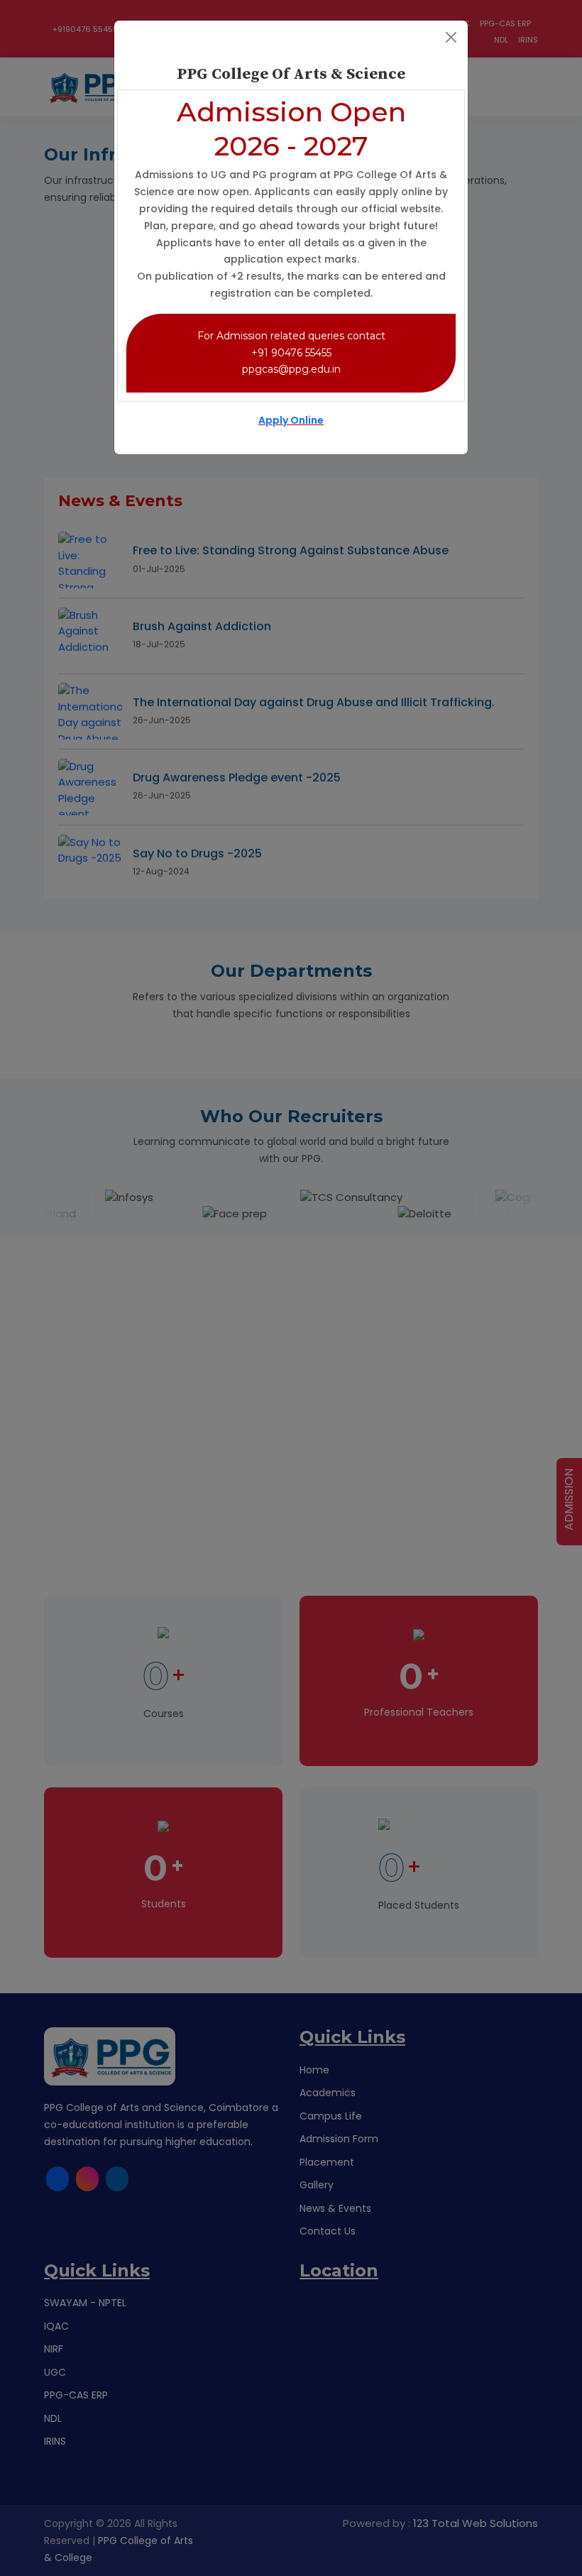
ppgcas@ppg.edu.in (291, 369)
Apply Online (291, 420)
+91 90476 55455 (291, 353)
